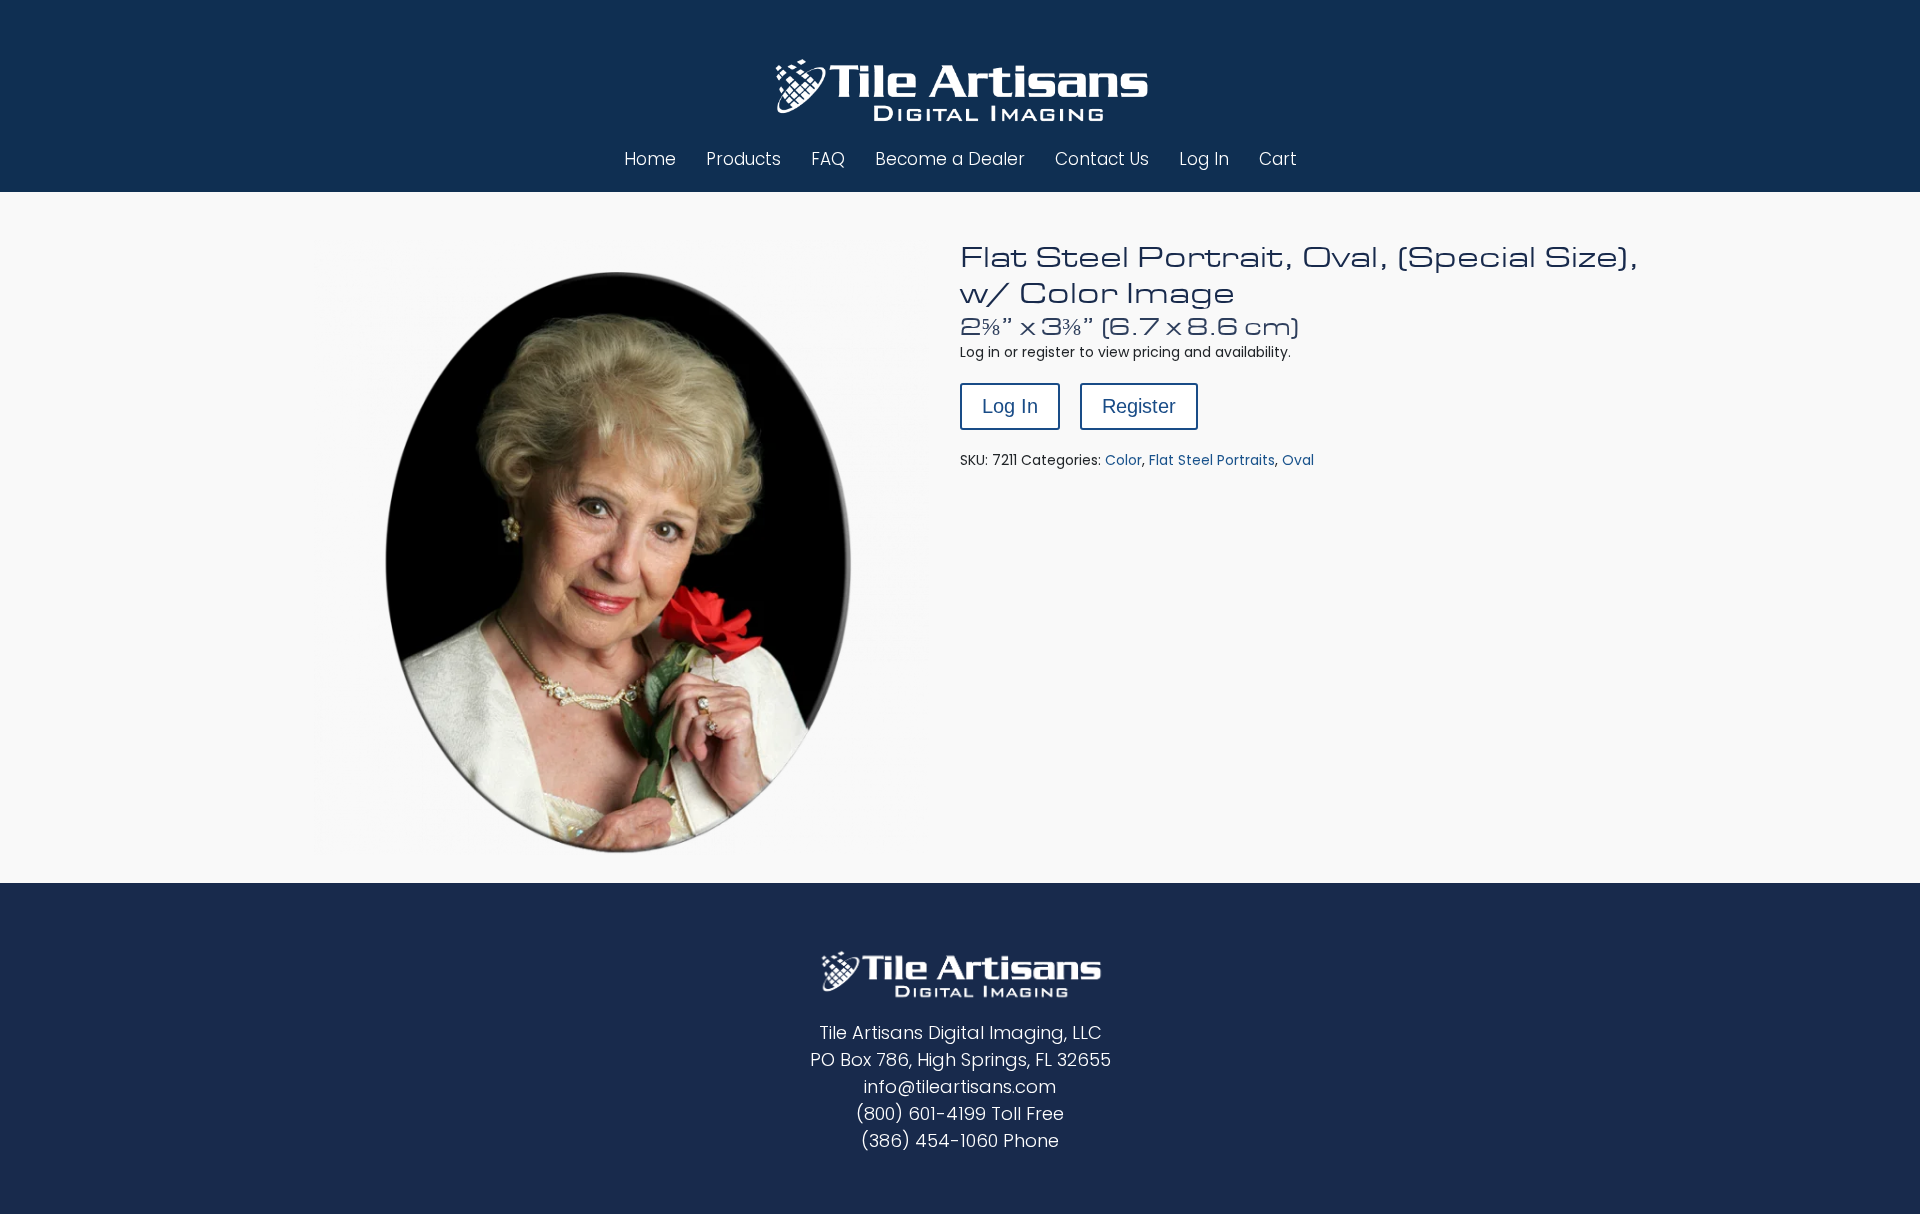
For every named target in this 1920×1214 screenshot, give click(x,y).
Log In (1204, 159)
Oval (1298, 460)
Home (650, 159)
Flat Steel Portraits (1212, 460)
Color (1123, 460)
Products (743, 159)
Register (1139, 406)
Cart (1278, 159)
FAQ (828, 159)
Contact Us (1102, 159)
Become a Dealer (950, 159)
